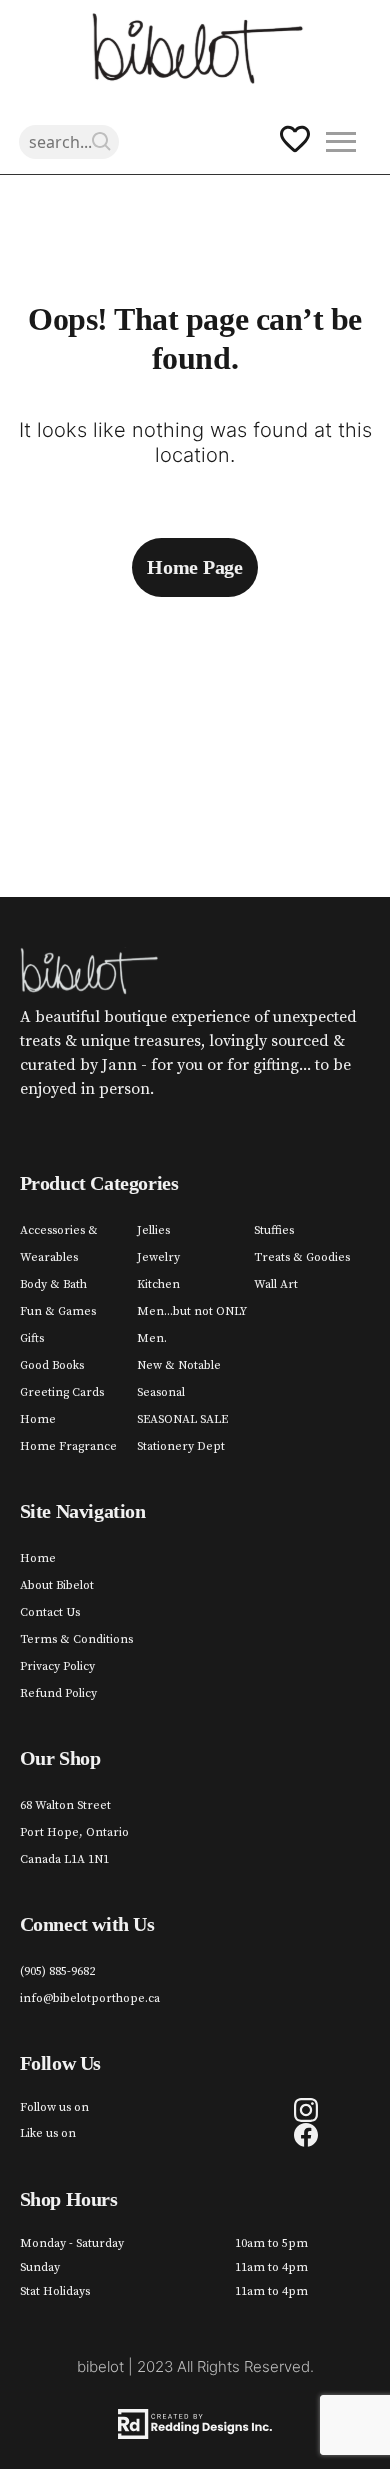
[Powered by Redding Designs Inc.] (195, 2424)
